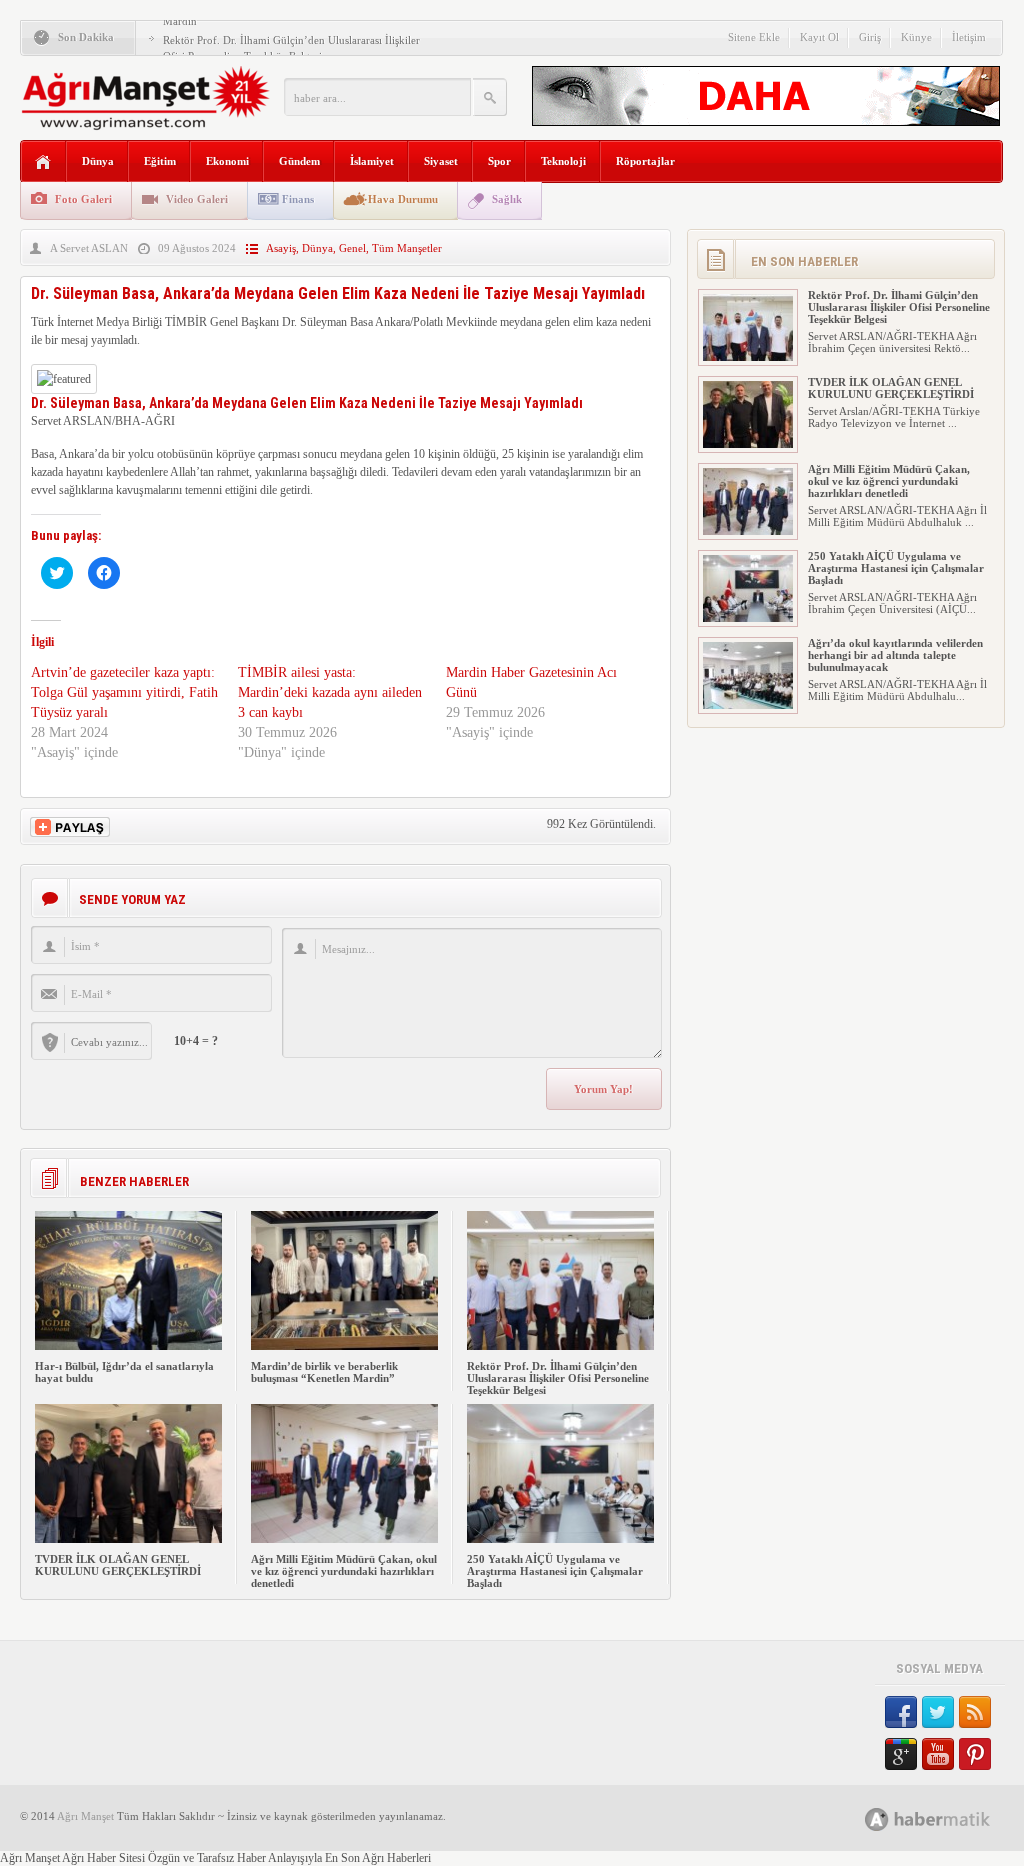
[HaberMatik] (949, 1818)
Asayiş (281, 248)
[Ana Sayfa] (43, 162)
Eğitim (160, 161)
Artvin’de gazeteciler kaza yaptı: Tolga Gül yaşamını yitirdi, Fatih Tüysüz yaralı (124, 692)
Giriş (870, 37)
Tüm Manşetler (407, 248)
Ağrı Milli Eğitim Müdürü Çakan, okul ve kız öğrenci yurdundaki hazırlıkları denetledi (344, 1571)
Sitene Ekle (754, 37)
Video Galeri (197, 199)
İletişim (969, 37)
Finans (298, 199)
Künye (916, 37)
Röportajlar (645, 161)
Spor (499, 161)
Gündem (299, 161)
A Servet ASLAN (89, 248)
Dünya (98, 161)
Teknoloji (563, 161)
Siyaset (441, 161)
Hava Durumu (403, 199)
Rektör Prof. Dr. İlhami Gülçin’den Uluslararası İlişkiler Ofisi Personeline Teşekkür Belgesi (558, 1378)
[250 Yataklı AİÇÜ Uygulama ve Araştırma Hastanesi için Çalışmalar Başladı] (560, 1539)
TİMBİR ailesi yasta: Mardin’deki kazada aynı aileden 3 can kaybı (330, 692)
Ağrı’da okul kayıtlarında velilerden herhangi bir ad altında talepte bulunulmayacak (895, 655)
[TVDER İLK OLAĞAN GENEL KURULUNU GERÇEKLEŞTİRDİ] (128, 1539)
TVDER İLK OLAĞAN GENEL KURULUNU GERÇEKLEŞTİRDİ (118, 1565)
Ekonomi (227, 161)
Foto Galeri (83, 199)
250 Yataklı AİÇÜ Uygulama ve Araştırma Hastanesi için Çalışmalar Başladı (555, 1571)
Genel (352, 248)
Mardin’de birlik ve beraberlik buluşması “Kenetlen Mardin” (324, 1372)
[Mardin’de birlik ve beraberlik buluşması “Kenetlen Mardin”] (344, 1346)
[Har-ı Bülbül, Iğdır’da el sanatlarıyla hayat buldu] (128, 1346)
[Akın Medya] (877, 1819)
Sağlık (507, 199)
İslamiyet (372, 161)
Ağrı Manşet (85, 1816)
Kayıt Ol (819, 37)
